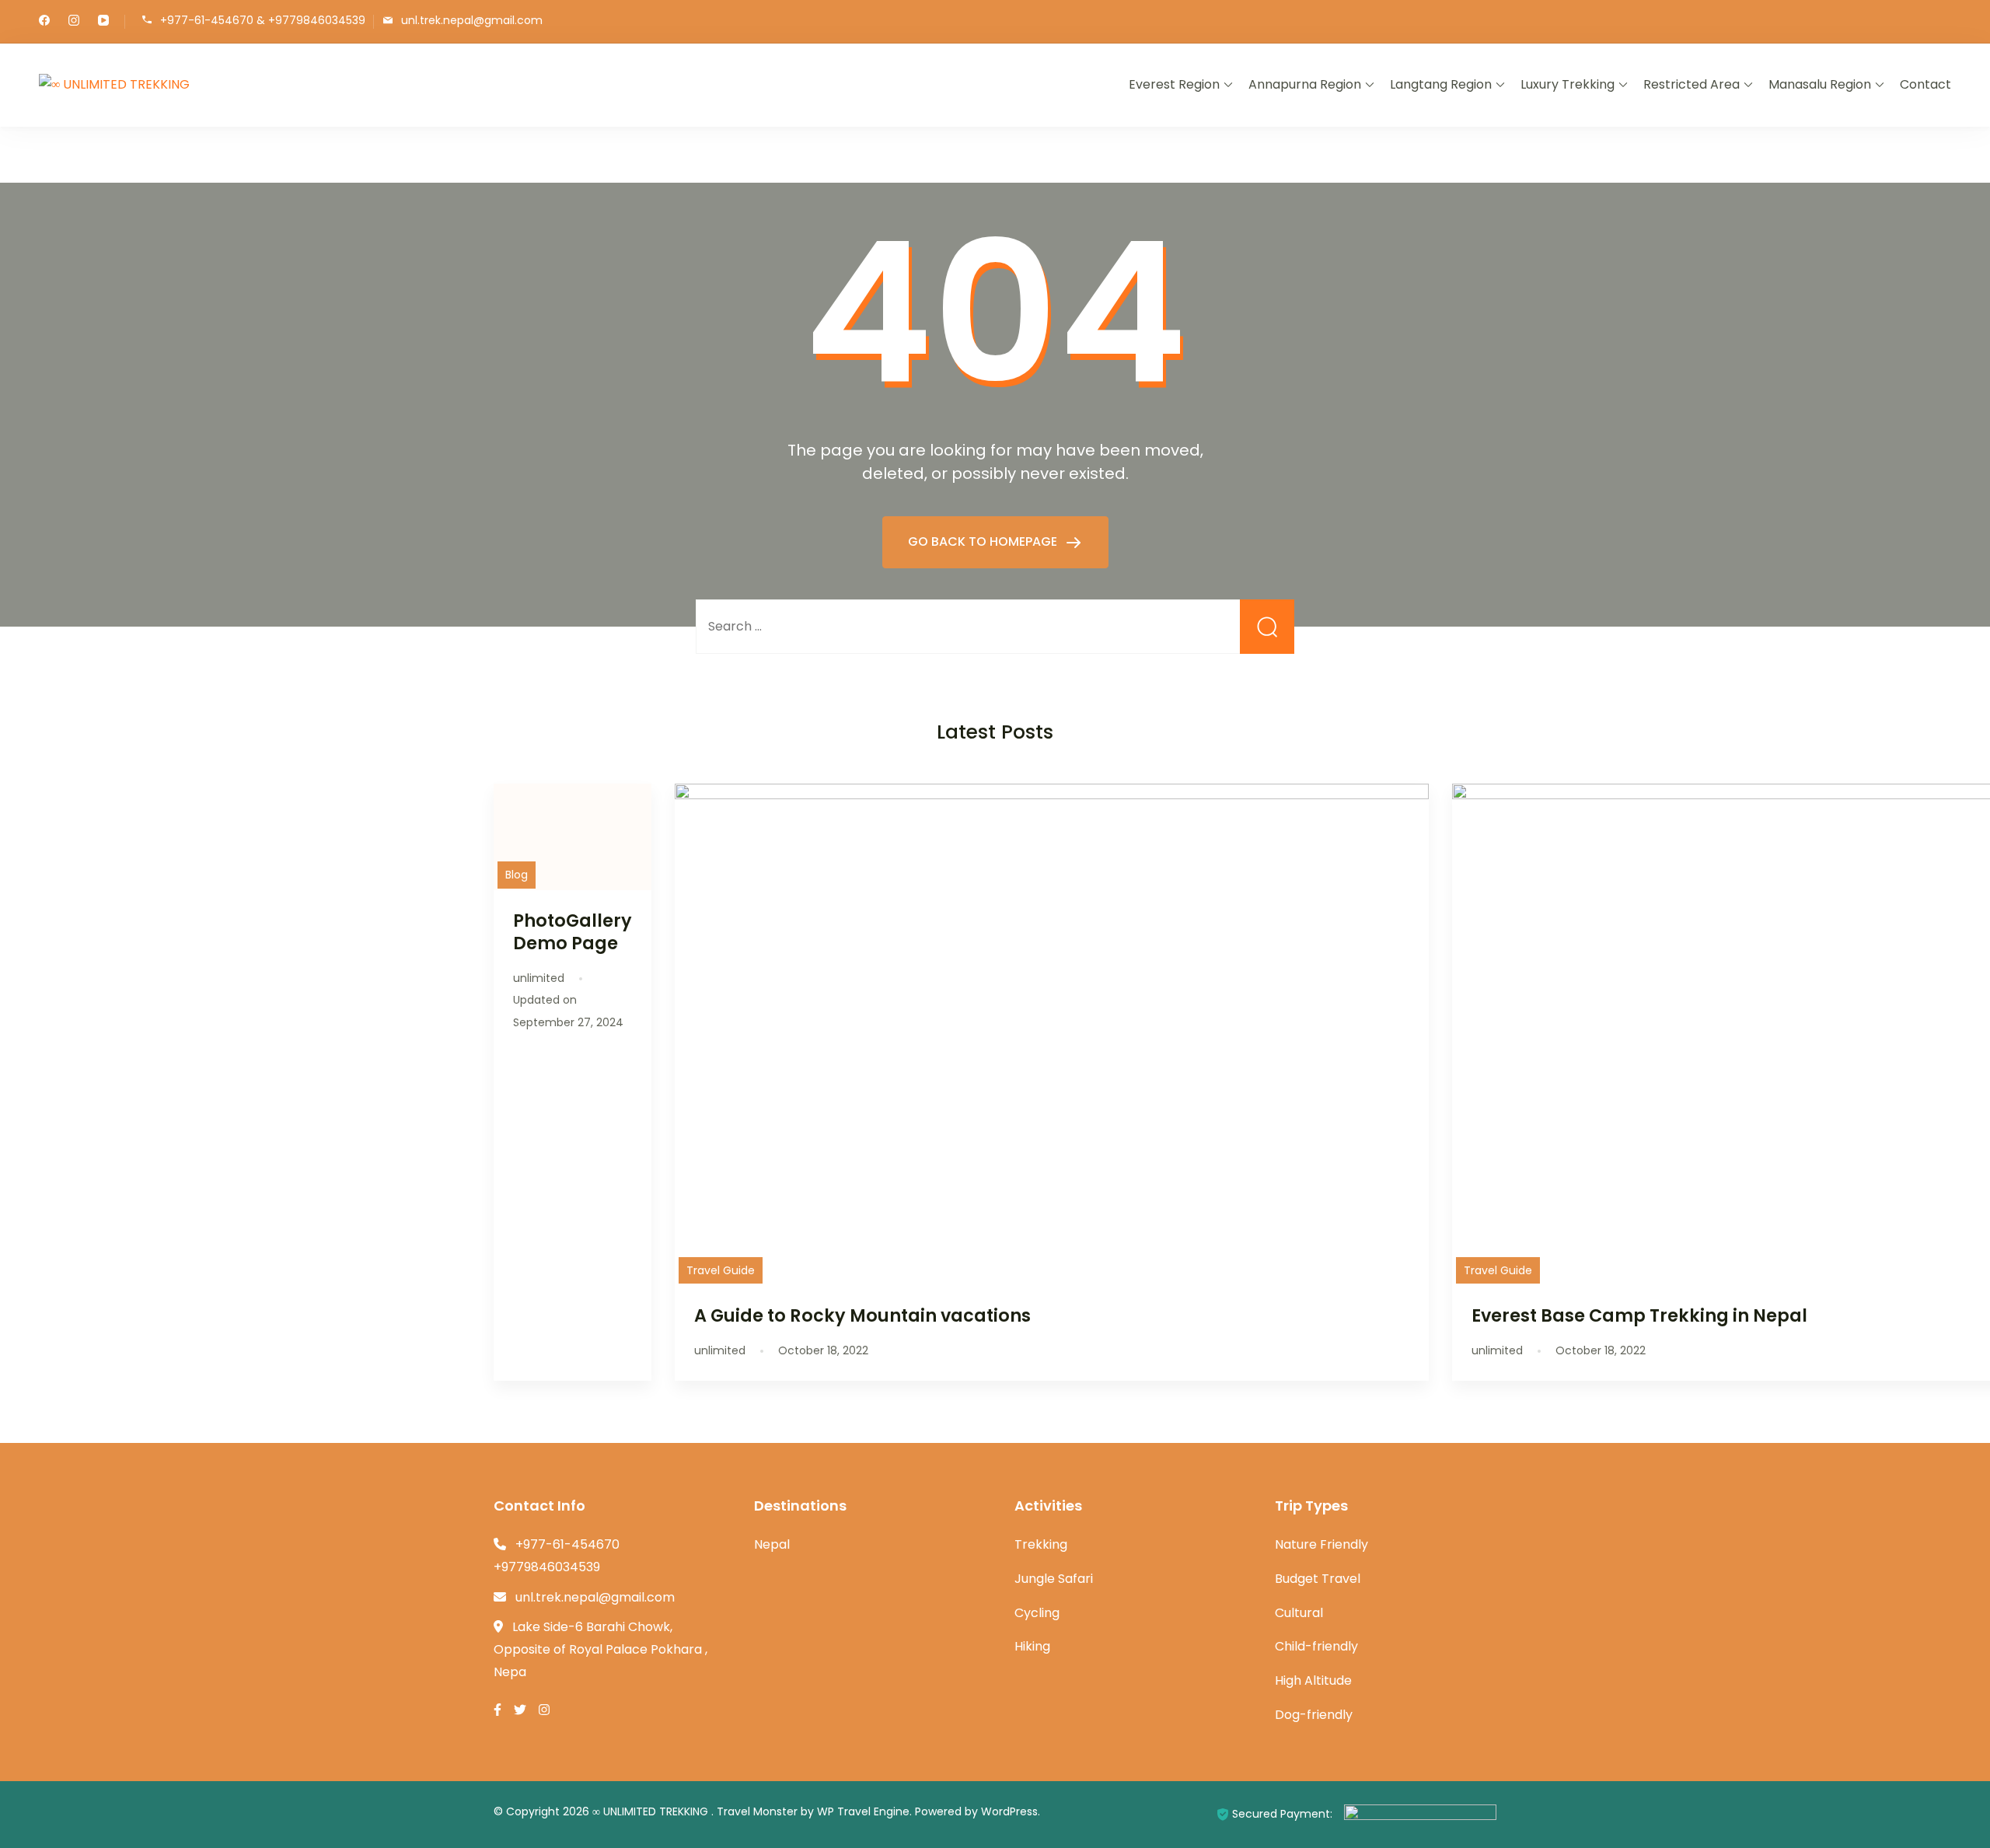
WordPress (1009, 1811)
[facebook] (44, 22)
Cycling (1037, 1613)
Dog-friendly (1314, 1715)
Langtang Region (1441, 84)
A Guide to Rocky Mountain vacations (862, 1315)
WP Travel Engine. (864, 1811)
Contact (1925, 84)
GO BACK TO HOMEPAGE (984, 541)
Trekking (1041, 1544)
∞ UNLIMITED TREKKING (652, 1811)
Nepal (772, 1544)
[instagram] (74, 22)
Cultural (1299, 1613)
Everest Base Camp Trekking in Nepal (1639, 1315)
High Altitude (1313, 1680)
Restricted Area (1691, 84)
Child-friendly (1316, 1646)
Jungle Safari (1054, 1579)
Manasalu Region (1820, 84)
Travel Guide (721, 1270)
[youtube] (103, 22)
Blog (517, 875)
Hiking (1032, 1646)
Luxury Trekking (1568, 84)
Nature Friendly (1321, 1544)
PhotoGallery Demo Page (573, 932)
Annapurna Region (1305, 84)
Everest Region (1174, 84)
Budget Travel (1318, 1579)
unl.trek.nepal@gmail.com (472, 21)
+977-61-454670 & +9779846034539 (263, 21)
